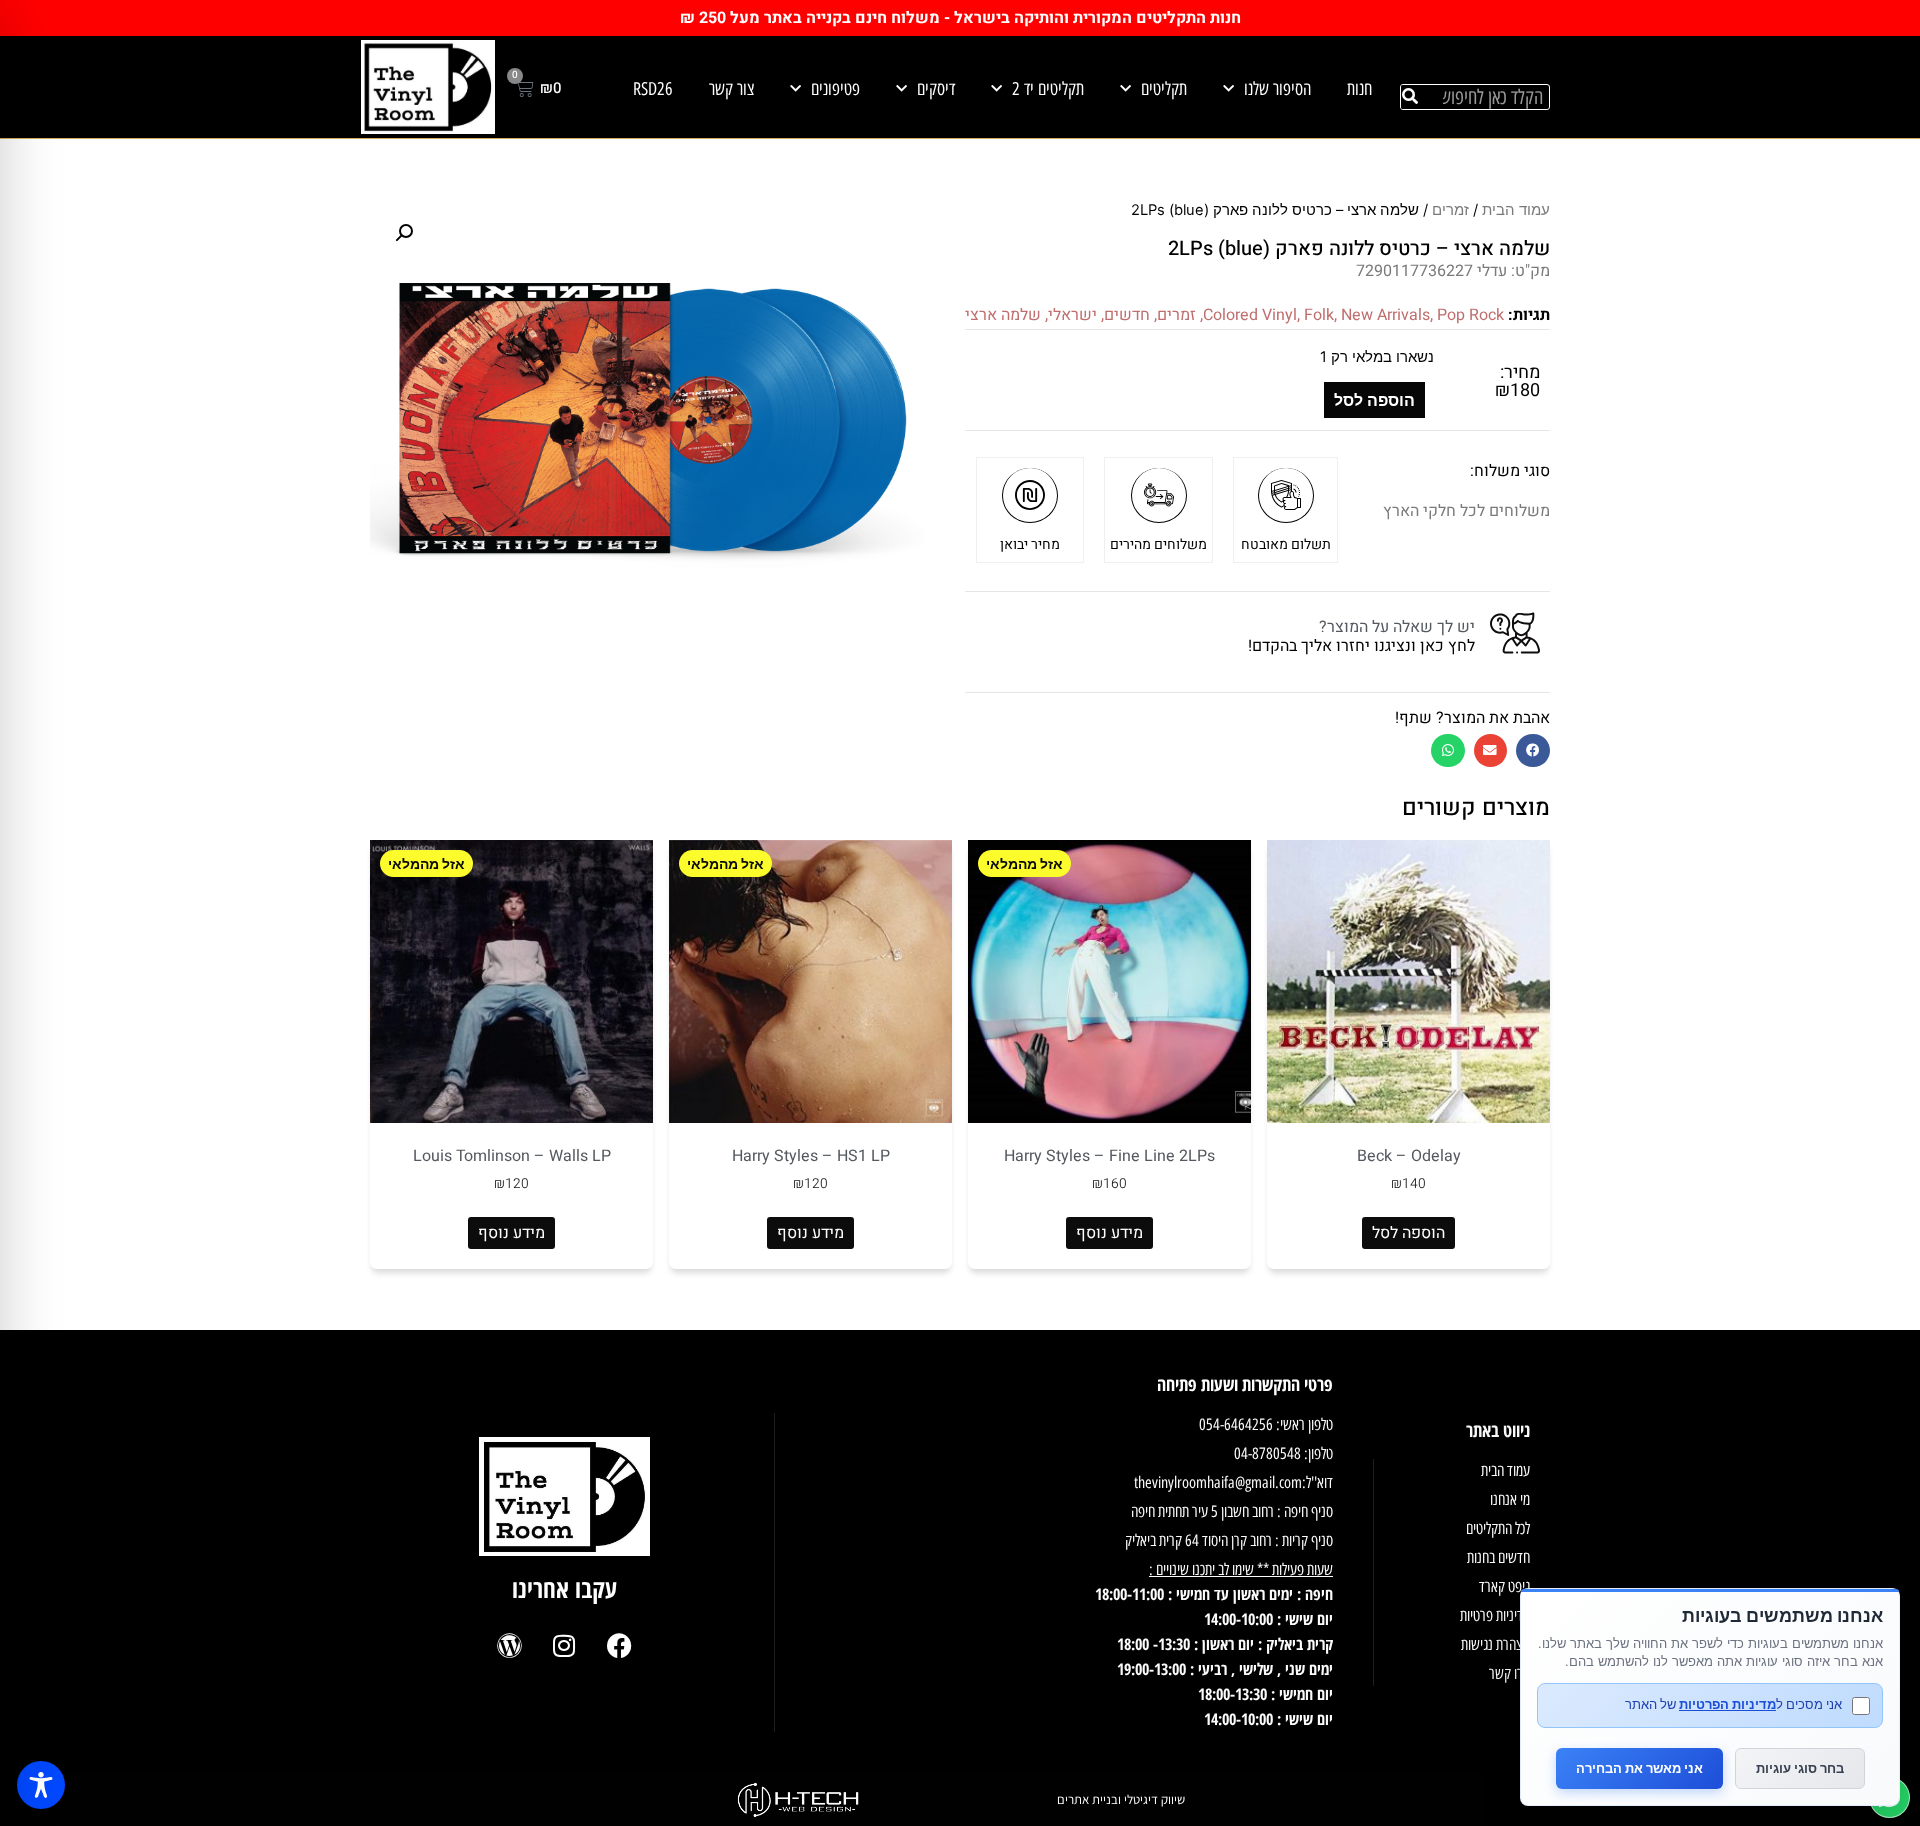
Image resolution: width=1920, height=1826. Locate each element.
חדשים (1127, 315)
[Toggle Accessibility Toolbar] (41, 1785)
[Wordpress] (509, 1646)
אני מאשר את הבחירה (1639, 1768)
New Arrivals (1385, 315)
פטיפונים (835, 89)
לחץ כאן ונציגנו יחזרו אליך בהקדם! (1361, 646)
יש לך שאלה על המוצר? (1397, 627)
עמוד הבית (1516, 210)
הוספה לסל (1374, 400)
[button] (1533, 750)
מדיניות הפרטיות (1727, 1704)
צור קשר (731, 89)
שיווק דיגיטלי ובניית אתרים (1121, 1799)
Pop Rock (1470, 315)
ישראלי (1072, 315)
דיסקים (936, 89)
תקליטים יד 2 (1048, 89)
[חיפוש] (1410, 97)
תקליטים (1164, 89)
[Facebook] (619, 1646)
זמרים (1450, 210)
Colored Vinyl (1250, 315)
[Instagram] (564, 1646)
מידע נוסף (1109, 1233)
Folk (1319, 315)
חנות (1359, 89)
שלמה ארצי (1003, 315)
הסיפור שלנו (1277, 89)
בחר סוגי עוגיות (1800, 1768)
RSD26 (653, 89)
